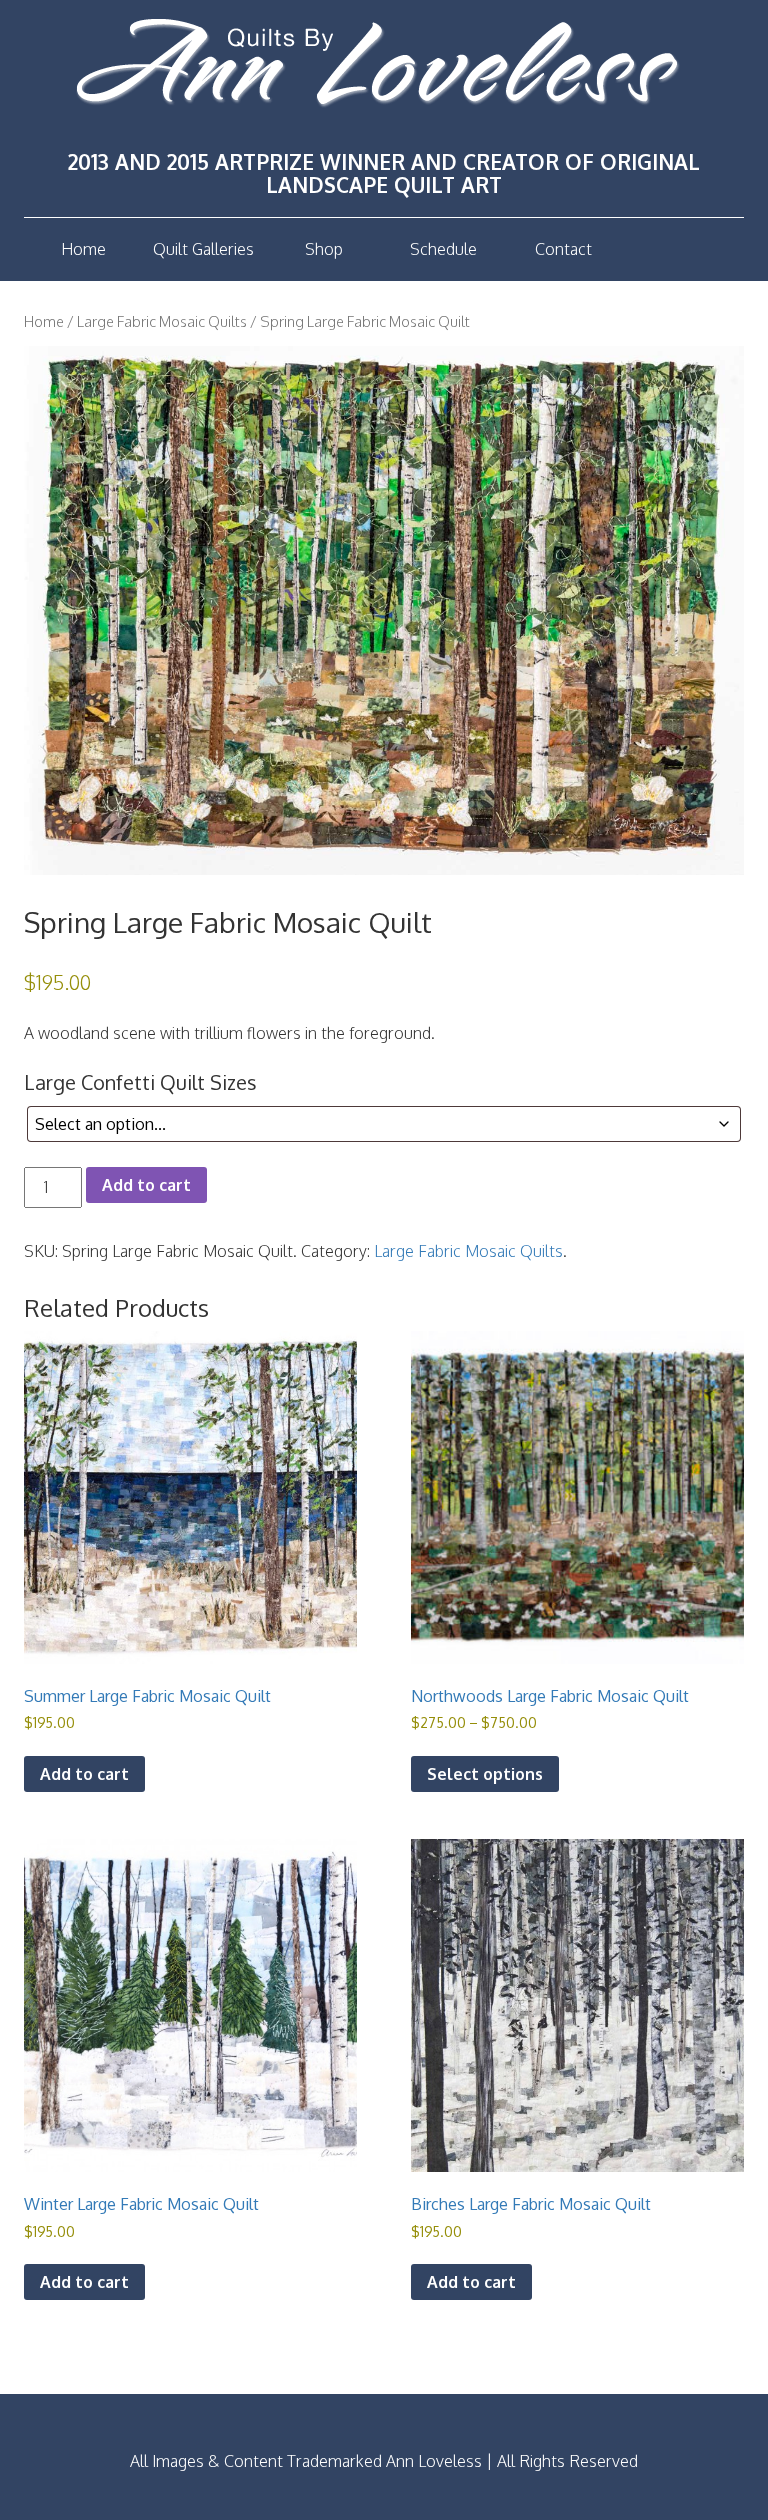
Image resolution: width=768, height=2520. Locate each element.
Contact (563, 249)
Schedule (443, 249)
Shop (324, 249)
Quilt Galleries (203, 249)
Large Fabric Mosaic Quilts (162, 321)
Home (83, 249)
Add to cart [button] (84, 1774)
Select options (485, 1774)
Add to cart (146, 1185)
